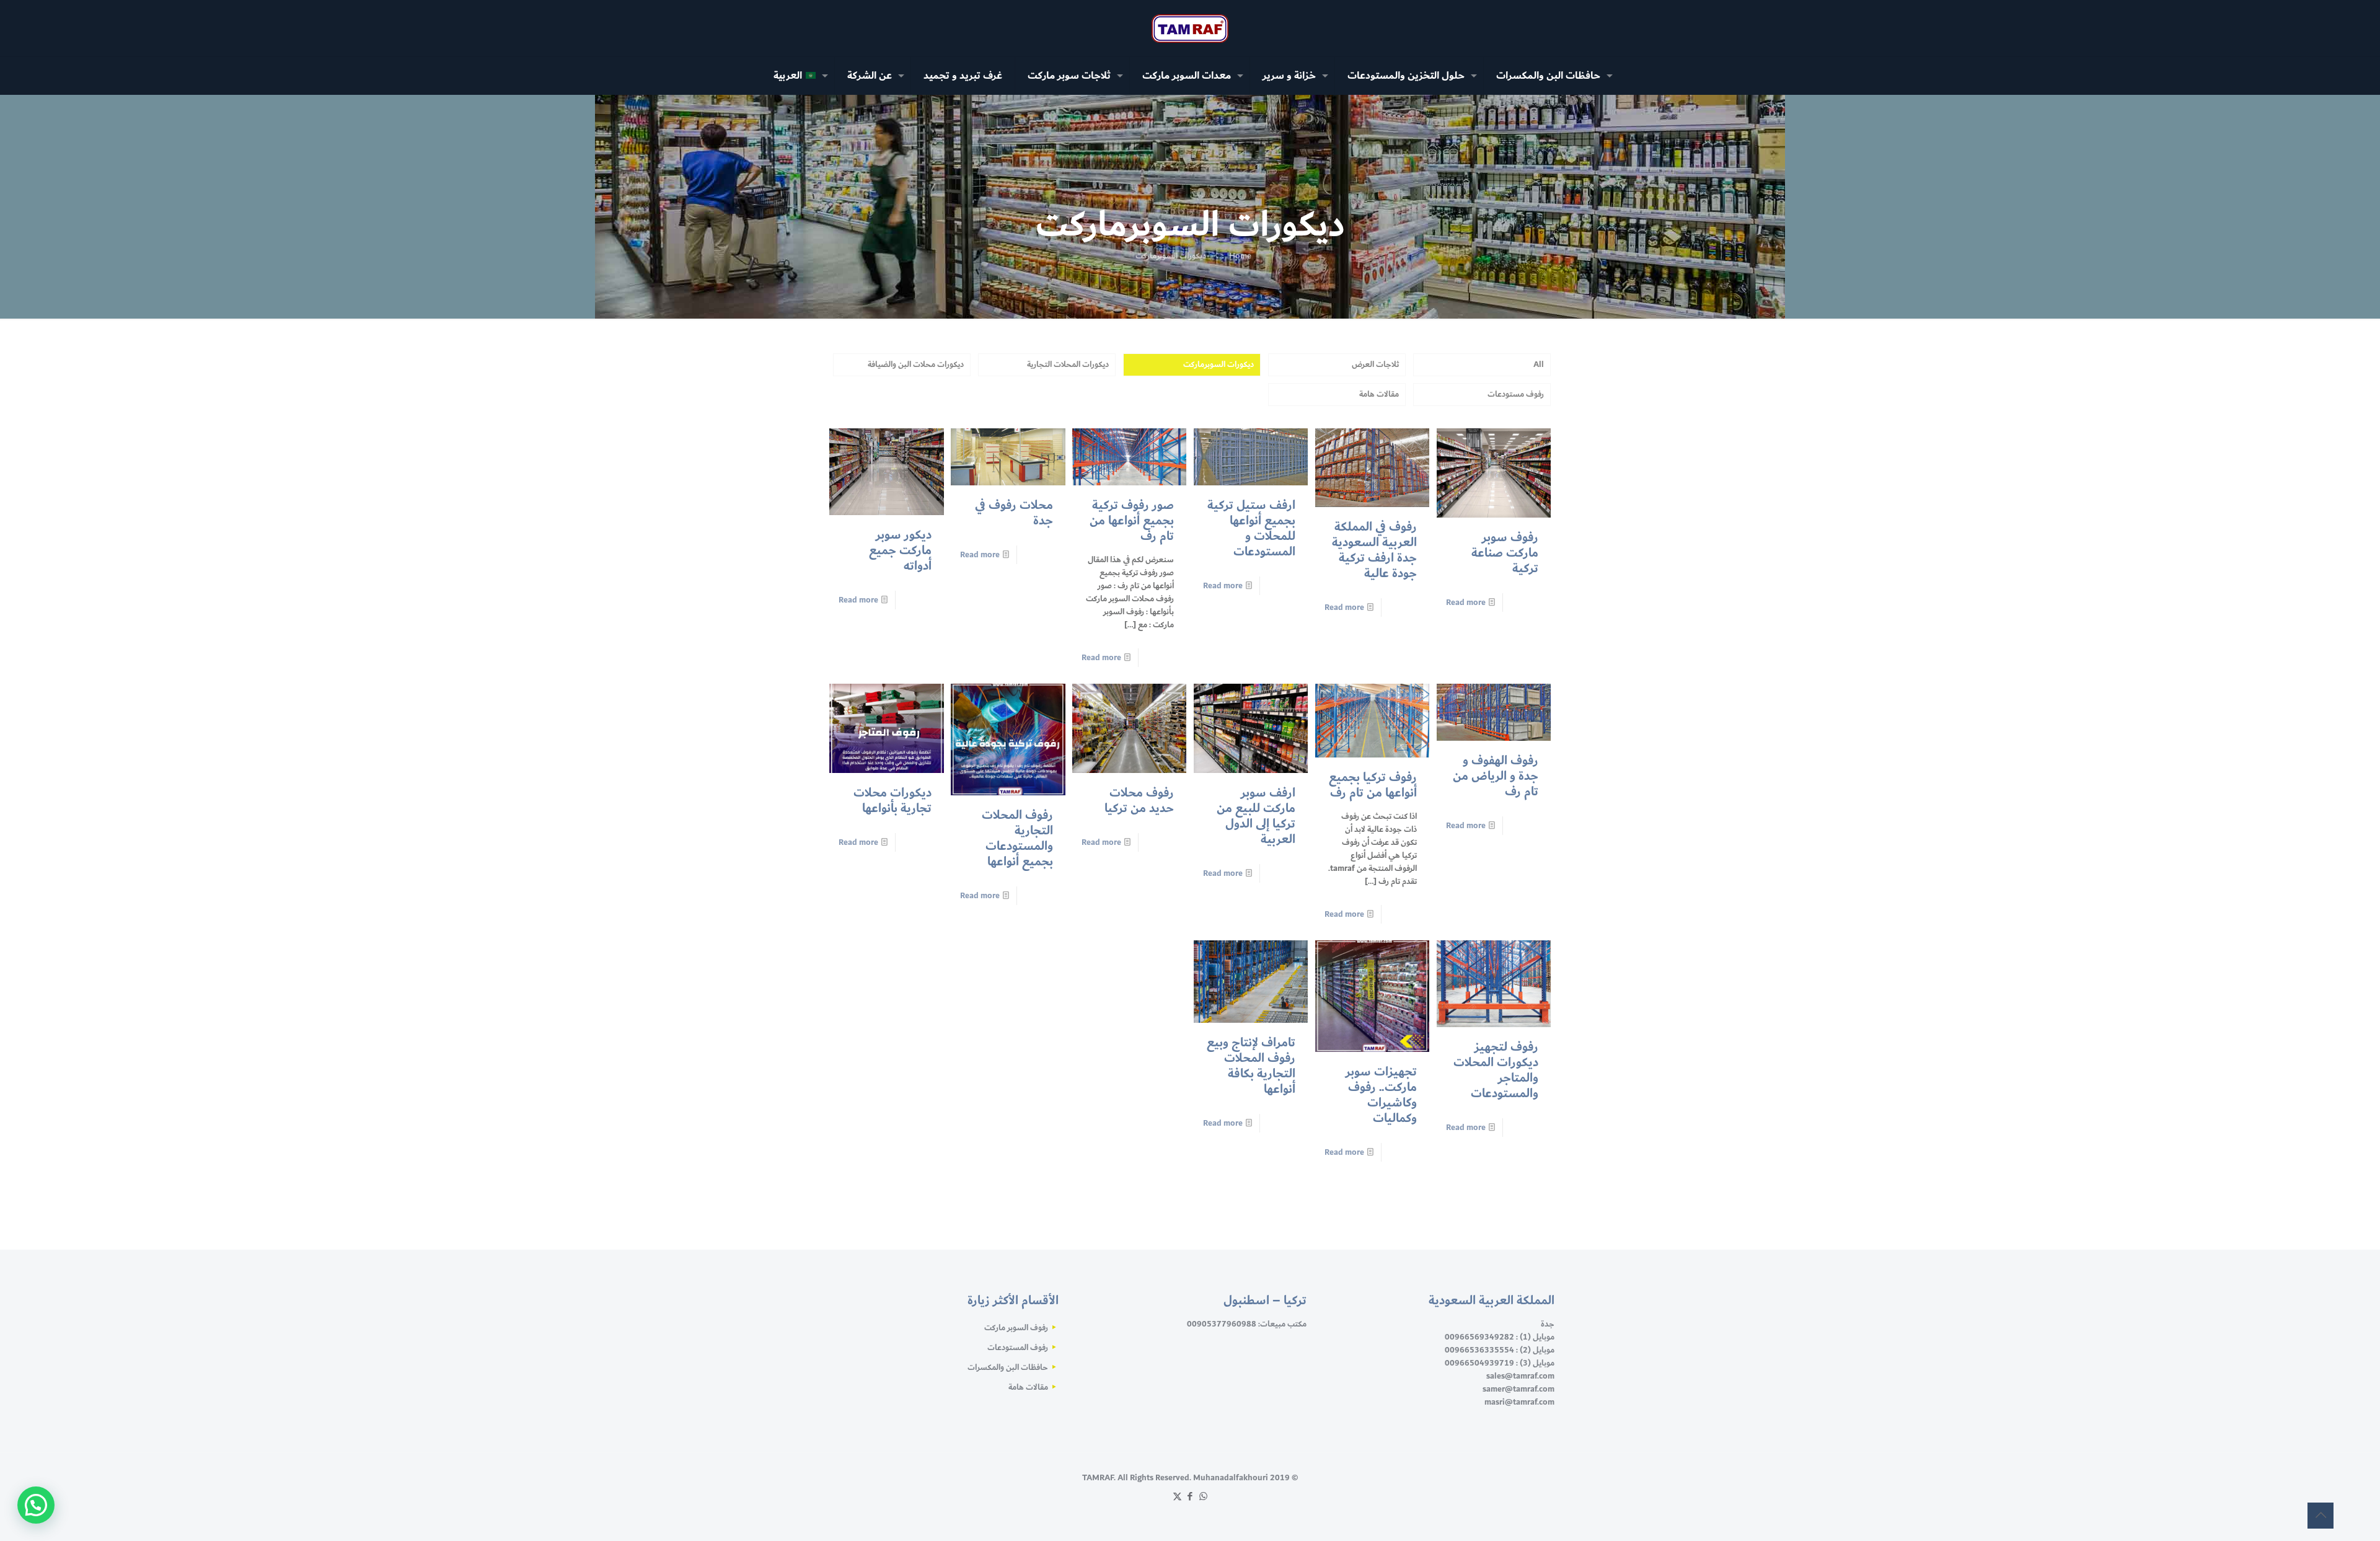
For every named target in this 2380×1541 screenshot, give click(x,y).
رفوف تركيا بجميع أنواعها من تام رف (1373, 785)
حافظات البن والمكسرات (1008, 1367)
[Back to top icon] (2320, 1516)
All (1539, 364)
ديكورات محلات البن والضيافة (916, 364)
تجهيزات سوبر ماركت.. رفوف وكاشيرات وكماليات (1381, 1095)
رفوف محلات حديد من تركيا (1139, 801)
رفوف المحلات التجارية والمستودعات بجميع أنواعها (1017, 838)
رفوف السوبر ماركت (1016, 1328)
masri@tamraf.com (1519, 1402)
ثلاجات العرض (1375, 364)
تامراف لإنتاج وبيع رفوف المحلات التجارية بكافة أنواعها (1251, 1066)
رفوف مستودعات (1516, 394)
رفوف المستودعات (1018, 1348)
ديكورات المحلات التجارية (1068, 364)
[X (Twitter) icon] (1177, 1497)
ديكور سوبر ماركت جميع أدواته (900, 550)
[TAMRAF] (1190, 28)
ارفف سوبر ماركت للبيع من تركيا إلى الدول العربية (1256, 816)
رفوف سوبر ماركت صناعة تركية (1505, 553)
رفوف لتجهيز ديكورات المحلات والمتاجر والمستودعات (1496, 1070)
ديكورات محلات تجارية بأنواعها (892, 801)
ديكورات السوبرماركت (1219, 364)
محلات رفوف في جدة (1014, 513)
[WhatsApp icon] (1203, 1497)
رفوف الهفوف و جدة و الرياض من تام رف (1496, 776)
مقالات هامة (1379, 394)
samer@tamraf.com (1518, 1389)
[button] (36, 1505)
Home (1240, 256)
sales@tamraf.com (1520, 1376)
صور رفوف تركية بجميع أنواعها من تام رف (1132, 521)
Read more (1466, 603)
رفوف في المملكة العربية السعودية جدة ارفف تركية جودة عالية (1374, 550)
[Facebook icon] (1190, 1497)
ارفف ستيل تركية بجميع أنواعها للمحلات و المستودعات (1251, 528)
